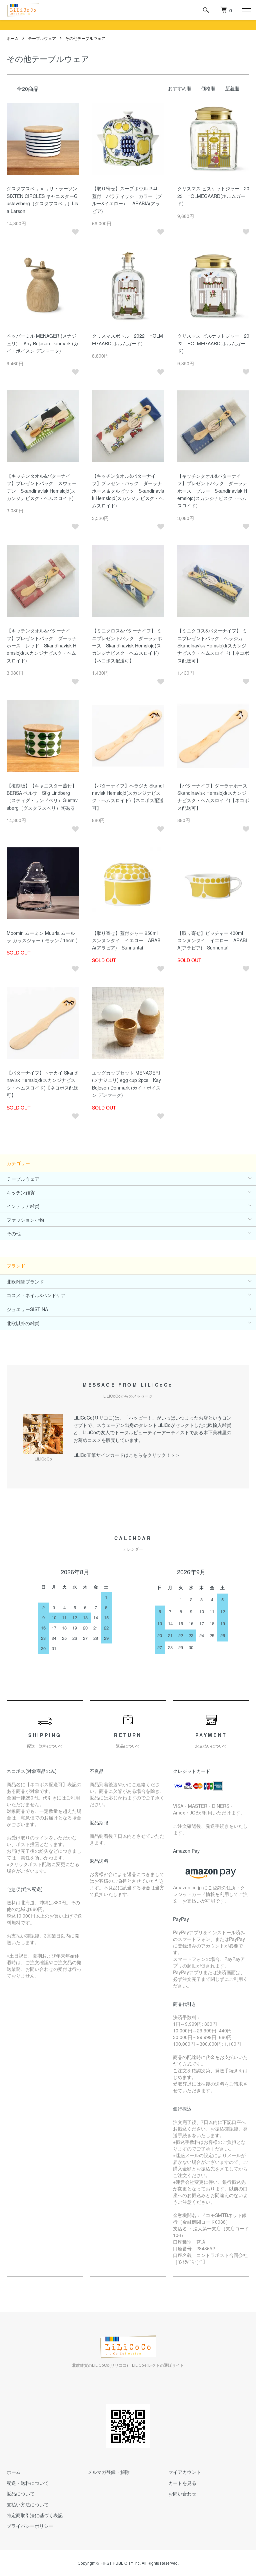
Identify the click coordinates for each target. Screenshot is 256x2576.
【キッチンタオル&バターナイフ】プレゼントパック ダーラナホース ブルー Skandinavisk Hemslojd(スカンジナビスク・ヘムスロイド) (212, 491)
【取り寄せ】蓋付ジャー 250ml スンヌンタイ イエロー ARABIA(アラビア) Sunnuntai (127, 940)
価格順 (208, 88)
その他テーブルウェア (85, 38)
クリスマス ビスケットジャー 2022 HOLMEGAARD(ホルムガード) (213, 343)
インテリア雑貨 (23, 1206)
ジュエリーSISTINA (27, 1309)
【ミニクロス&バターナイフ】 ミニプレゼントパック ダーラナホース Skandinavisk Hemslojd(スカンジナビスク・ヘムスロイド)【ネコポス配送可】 (127, 645)
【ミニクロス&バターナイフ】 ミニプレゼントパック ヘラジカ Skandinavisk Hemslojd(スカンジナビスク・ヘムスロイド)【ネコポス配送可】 (213, 645)
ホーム (13, 38)
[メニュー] (246, 10)
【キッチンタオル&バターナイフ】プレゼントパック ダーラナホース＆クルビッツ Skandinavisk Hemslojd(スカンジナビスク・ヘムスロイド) (128, 491)
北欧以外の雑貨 (23, 1323)
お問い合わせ (182, 2493)
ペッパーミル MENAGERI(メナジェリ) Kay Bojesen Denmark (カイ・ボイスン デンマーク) (42, 343)
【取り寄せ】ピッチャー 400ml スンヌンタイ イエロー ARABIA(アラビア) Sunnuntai (212, 940)
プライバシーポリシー (30, 2526)
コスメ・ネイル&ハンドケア (36, 1295)
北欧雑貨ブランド (25, 1282)
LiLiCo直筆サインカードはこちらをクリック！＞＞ (127, 1455)
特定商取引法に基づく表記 (35, 2515)
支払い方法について (28, 2504)
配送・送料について (28, 2483)
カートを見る (182, 2483)
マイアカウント (185, 2472)
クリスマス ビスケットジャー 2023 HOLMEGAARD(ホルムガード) (213, 196)
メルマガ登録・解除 (109, 2472)
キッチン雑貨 (21, 1192)
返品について (21, 2493)
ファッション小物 (25, 1220)
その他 (14, 1233)
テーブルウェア (42, 38)
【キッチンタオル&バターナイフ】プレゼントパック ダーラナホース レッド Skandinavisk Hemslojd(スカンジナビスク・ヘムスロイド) (42, 645)
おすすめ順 (180, 88)
